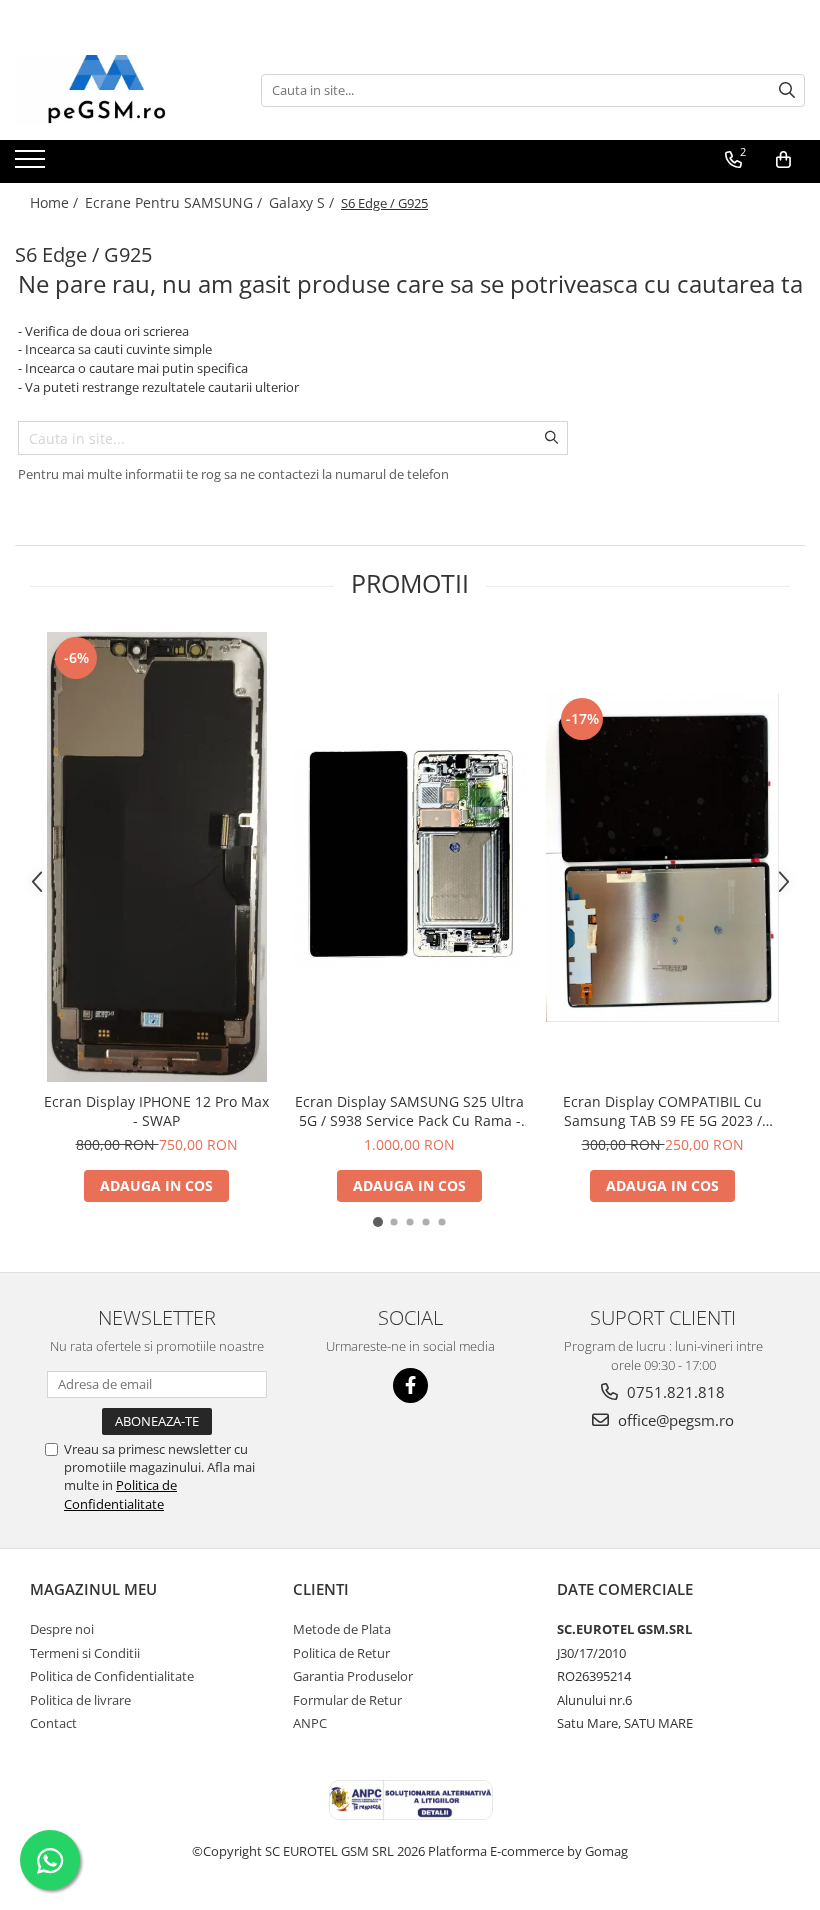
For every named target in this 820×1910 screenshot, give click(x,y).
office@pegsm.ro (674, 1420)
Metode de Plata (342, 1629)
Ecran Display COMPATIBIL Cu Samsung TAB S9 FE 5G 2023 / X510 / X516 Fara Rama (662, 1111)
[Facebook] (410, 1385)
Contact (53, 1723)
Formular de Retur (347, 1700)
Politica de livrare (80, 1700)
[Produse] (32, 165)
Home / (56, 202)
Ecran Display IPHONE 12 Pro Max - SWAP (156, 1111)
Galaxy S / (303, 202)
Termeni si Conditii (85, 1653)
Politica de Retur (341, 1653)
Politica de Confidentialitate (120, 1494)
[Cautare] (787, 90)
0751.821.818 (674, 1392)
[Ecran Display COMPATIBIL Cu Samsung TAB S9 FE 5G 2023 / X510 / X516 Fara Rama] (662, 858)
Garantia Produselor (353, 1676)
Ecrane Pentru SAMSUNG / (175, 202)
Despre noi (62, 1629)
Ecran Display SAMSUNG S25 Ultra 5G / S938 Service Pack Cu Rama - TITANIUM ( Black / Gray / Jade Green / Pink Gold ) (409, 1111)
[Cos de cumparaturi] (783, 160)
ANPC (310, 1723)
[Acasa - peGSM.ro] (115, 90)
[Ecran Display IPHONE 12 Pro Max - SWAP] (156, 857)
